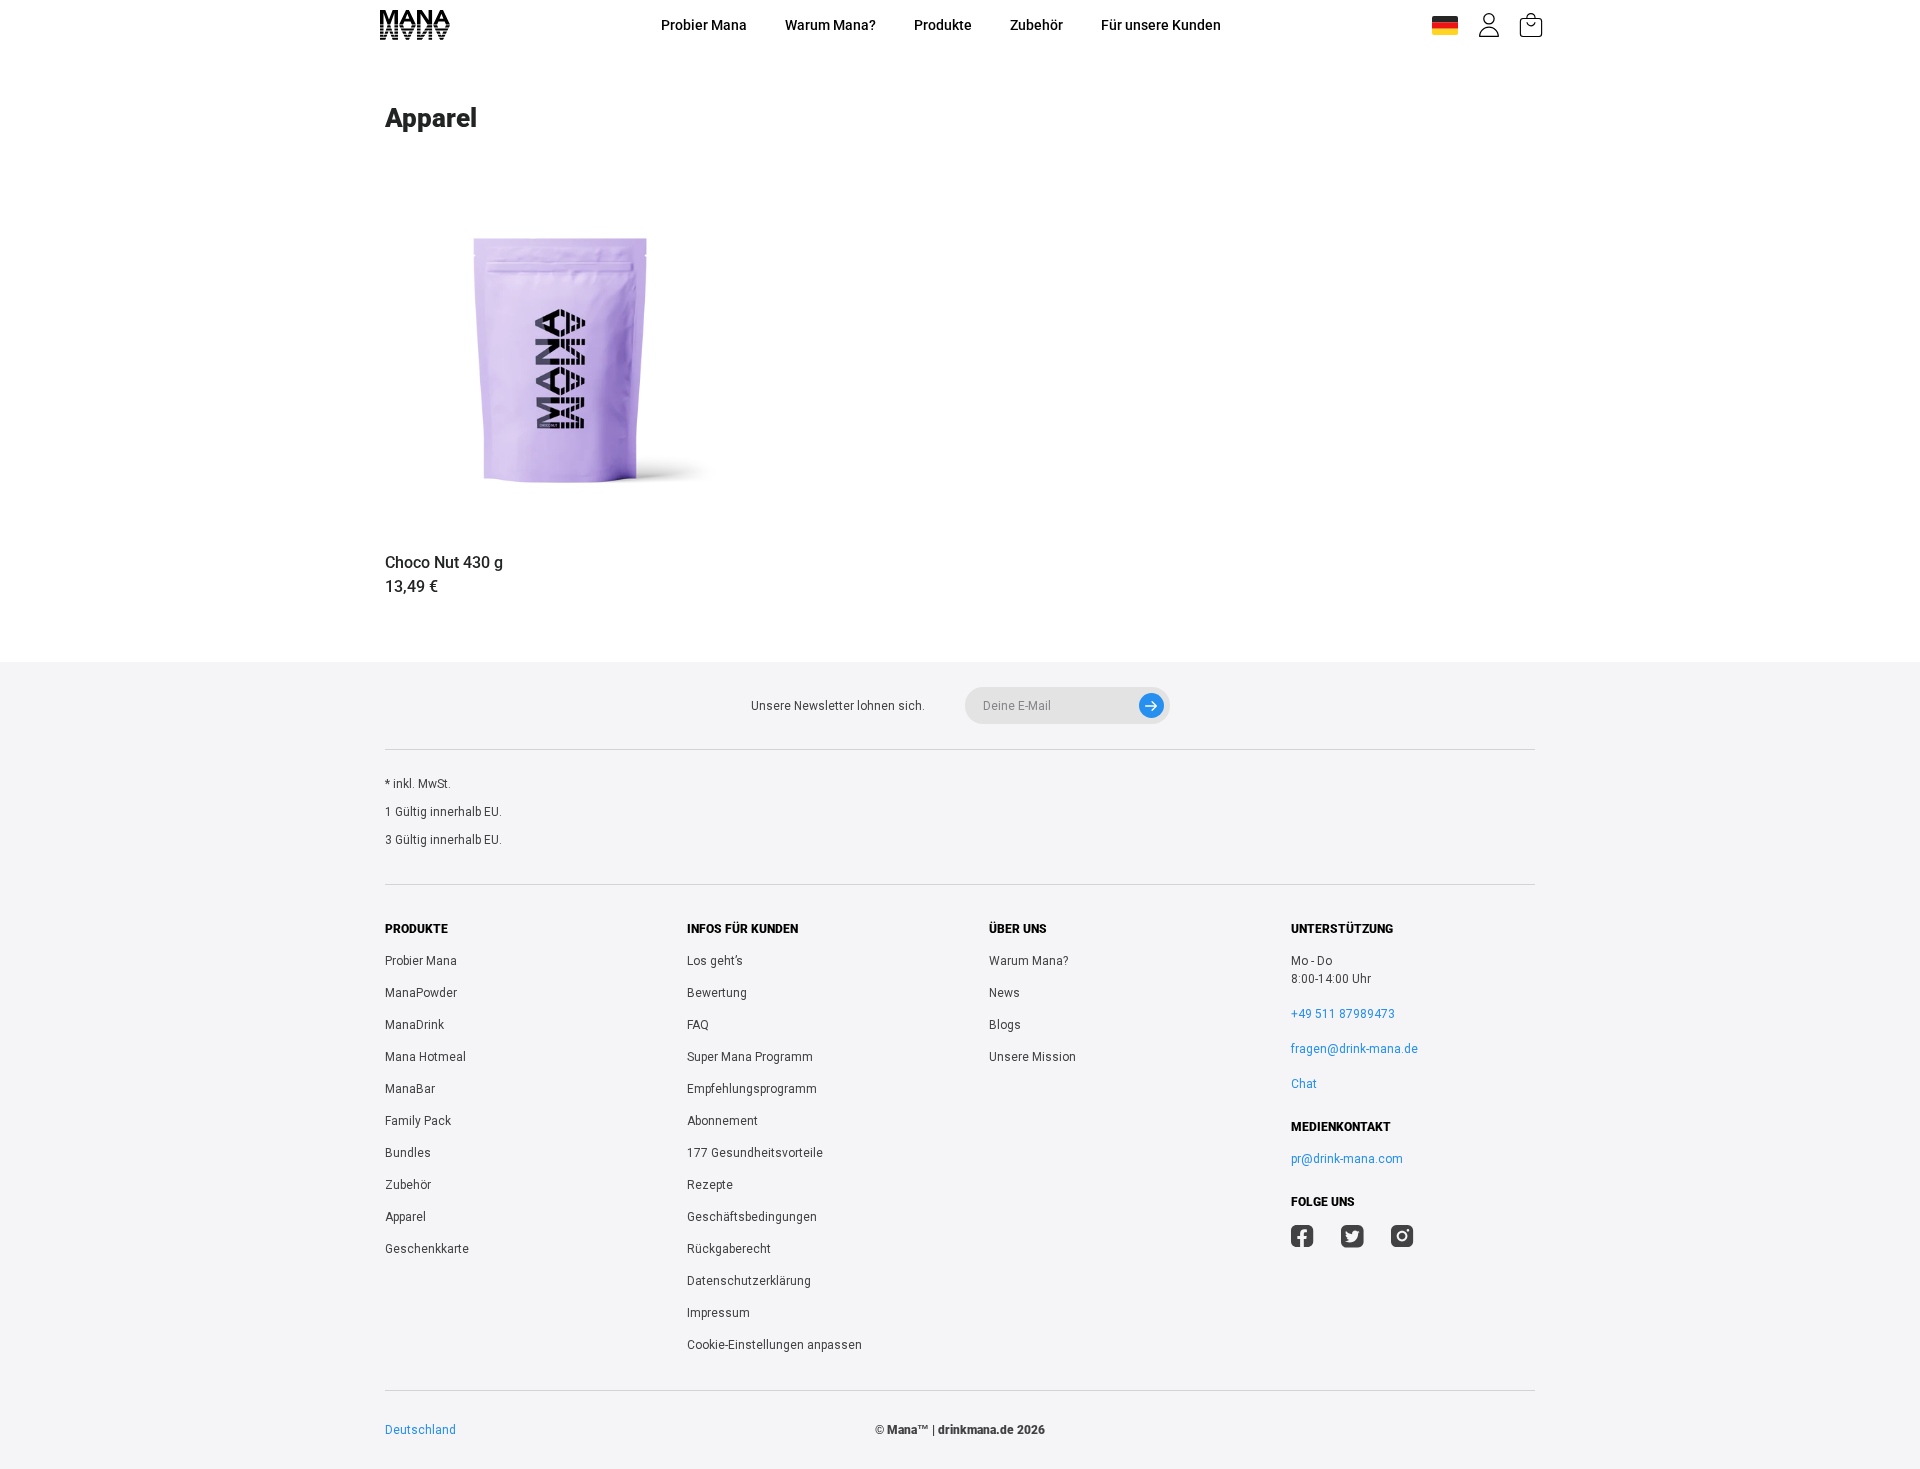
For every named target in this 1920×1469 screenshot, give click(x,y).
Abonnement (722, 1121)
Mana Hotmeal (425, 1057)
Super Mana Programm (750, 1057)
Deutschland (420, 1430)
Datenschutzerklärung (749, 1281)
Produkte (943, 25)
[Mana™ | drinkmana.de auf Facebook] (1302, 1239)
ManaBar (410, 1089)
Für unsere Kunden (1161, 25)
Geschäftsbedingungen (752, 1217)
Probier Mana (704, 25)
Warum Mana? (830, 25)
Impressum (718, 1313)
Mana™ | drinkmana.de (950, 1430)
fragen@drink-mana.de (1354, 1049)
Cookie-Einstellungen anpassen (774, 1345)
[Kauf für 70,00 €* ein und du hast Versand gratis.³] (1531, 25)
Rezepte (710, 1185)
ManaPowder (421, 993)
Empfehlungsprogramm (752, 1089)
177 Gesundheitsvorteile (755, 1153)
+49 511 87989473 (1343, 1014)
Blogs (1005, 1025)
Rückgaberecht (729, 1249)
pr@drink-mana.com (1347, 1159)
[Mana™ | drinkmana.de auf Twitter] (1352, 1239)
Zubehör (1036, 25)
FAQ (698, 1025)
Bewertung (717, 993)
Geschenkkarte (427, 1249)
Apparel (405, 1217)
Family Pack (418, 1121)
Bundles (408, 1153)
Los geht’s (715, 961)
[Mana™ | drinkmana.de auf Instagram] (1402, 1239)
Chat (1304, 1084)
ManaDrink (414, 1025)
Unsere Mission (1032, 1057)
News (1004, 993)
